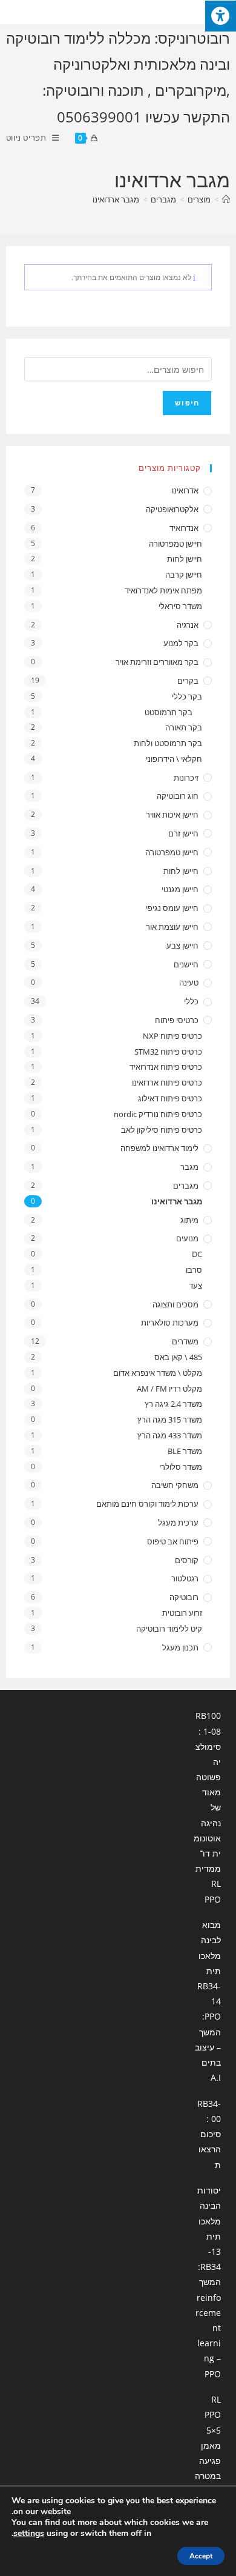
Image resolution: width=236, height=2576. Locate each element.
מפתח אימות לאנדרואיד (163, 590)
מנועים (187, 1238)
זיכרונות (186, 778)
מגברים (186, 1186)
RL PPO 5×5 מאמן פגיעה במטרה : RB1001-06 (208, 2461)
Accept (201, 2556)
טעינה (189, 983)
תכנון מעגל (180, 1647)
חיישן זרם (183, 833)
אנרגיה (188, 625)
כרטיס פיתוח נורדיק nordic (158, 1114)
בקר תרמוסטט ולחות (168, 743)
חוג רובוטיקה (178, 796)
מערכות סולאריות (170, 1323)
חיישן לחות (185, 559)
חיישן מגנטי (180, 889)
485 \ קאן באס (178, 1357)
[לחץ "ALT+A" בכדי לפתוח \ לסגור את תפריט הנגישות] (220, 16)
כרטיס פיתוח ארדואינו (167, 1083)
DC (197, 1254)
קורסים (187, 1560)
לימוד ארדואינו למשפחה (159, 1148)
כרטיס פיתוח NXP (172, 1036)
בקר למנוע (181, 643)
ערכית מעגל (178, 1523)
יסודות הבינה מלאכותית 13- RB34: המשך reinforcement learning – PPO (208, 2282)
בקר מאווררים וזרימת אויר (157, 662)
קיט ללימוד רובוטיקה (169, 1629)
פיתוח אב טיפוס (173, 1541)
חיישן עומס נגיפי (172, 908)
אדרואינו (185, 490)
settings (29, 2534)
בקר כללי (187, 696)
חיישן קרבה (184, 575)
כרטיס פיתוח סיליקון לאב (162, 1130)
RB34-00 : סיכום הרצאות (209, 2134)
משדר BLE (185, 1451)
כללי (191, 1001)
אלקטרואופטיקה (172, 509)
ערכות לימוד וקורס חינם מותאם (147, 1504)
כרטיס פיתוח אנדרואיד (166, 1067)
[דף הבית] (226, 199)
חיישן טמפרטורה (175, 544)
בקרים (188, 681)
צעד (195, 1286)
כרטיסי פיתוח (177, 1020)
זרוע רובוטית (182, 1613)
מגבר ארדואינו (116, 199)
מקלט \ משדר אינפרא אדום (158, 1373)
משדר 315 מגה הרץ (170, 1420)
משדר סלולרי (181, 1467)
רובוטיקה (184, 1597)
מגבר (189, 1167)
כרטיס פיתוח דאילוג (170, 1098)
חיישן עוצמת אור (172, 927)
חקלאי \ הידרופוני (174, 759)
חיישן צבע (182, 946)
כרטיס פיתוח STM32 (168, 1052)
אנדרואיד (184, 528)
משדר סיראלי (180, 606)
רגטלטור (185, 1578)
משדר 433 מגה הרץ (170, 1435)
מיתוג (189, 1220)
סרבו (194, 1270)
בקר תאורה (184, 727)
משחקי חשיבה (175, 1485)
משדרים (185, 1341)
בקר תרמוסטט (169, 712)
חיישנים (186, 964)
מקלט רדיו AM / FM (169, 1389)
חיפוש (187, 403)
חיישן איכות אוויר (172, 815)
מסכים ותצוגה (175, 1304)
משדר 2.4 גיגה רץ (173, 1404)
